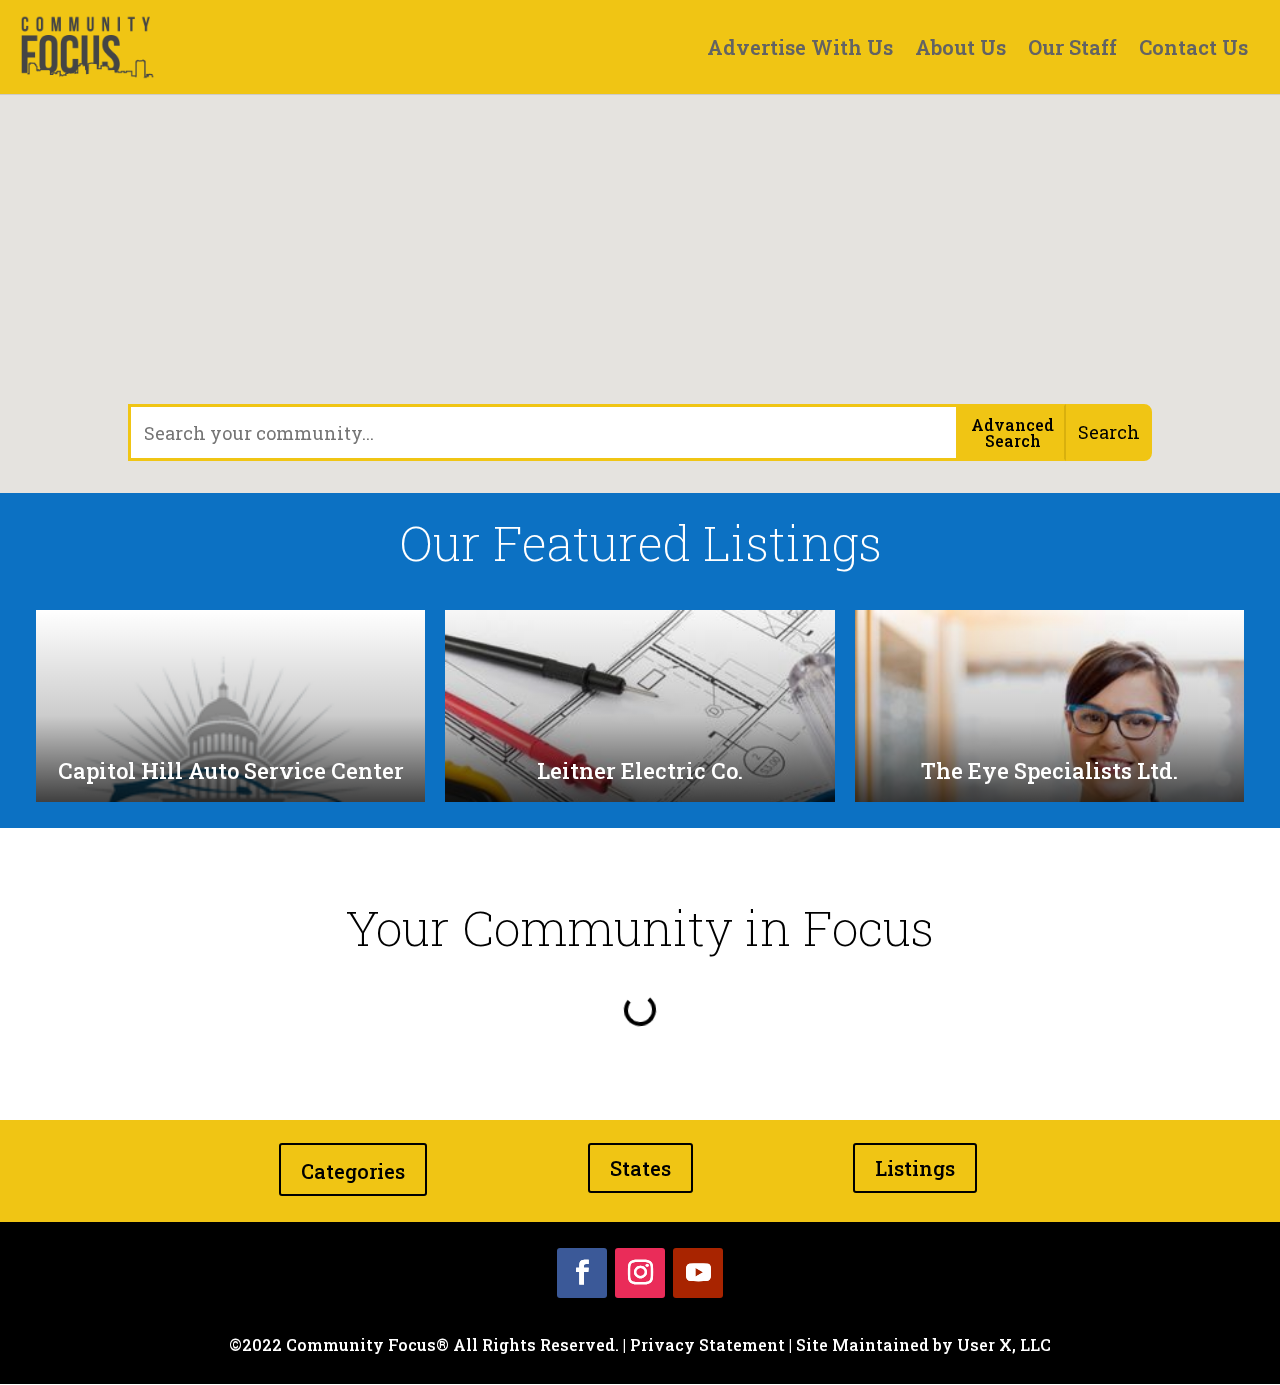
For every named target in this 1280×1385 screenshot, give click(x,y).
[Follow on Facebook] (582, 1273)
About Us (960, 50)
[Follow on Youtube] (698, 1273)
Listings (915, 1168)
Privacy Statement (707, 1344)
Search (1109, 432)
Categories (353, 1171)
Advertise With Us (800, 50)
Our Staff (1072, 50)
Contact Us (1193, 50)
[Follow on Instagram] (640, 1273)
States (640, 1168)
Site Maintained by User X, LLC (923, 1344)
